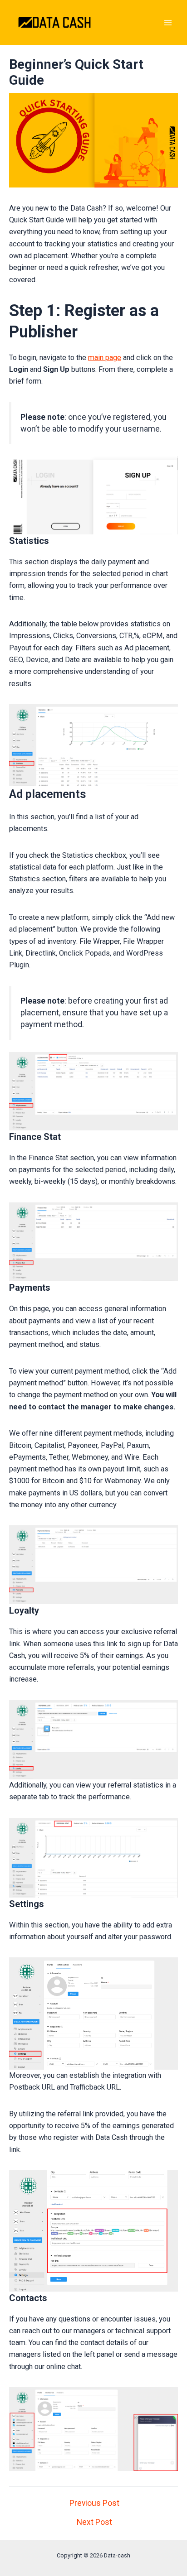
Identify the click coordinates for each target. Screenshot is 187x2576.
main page (105, 358)
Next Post (94, 2523)
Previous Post (94, 2504)
